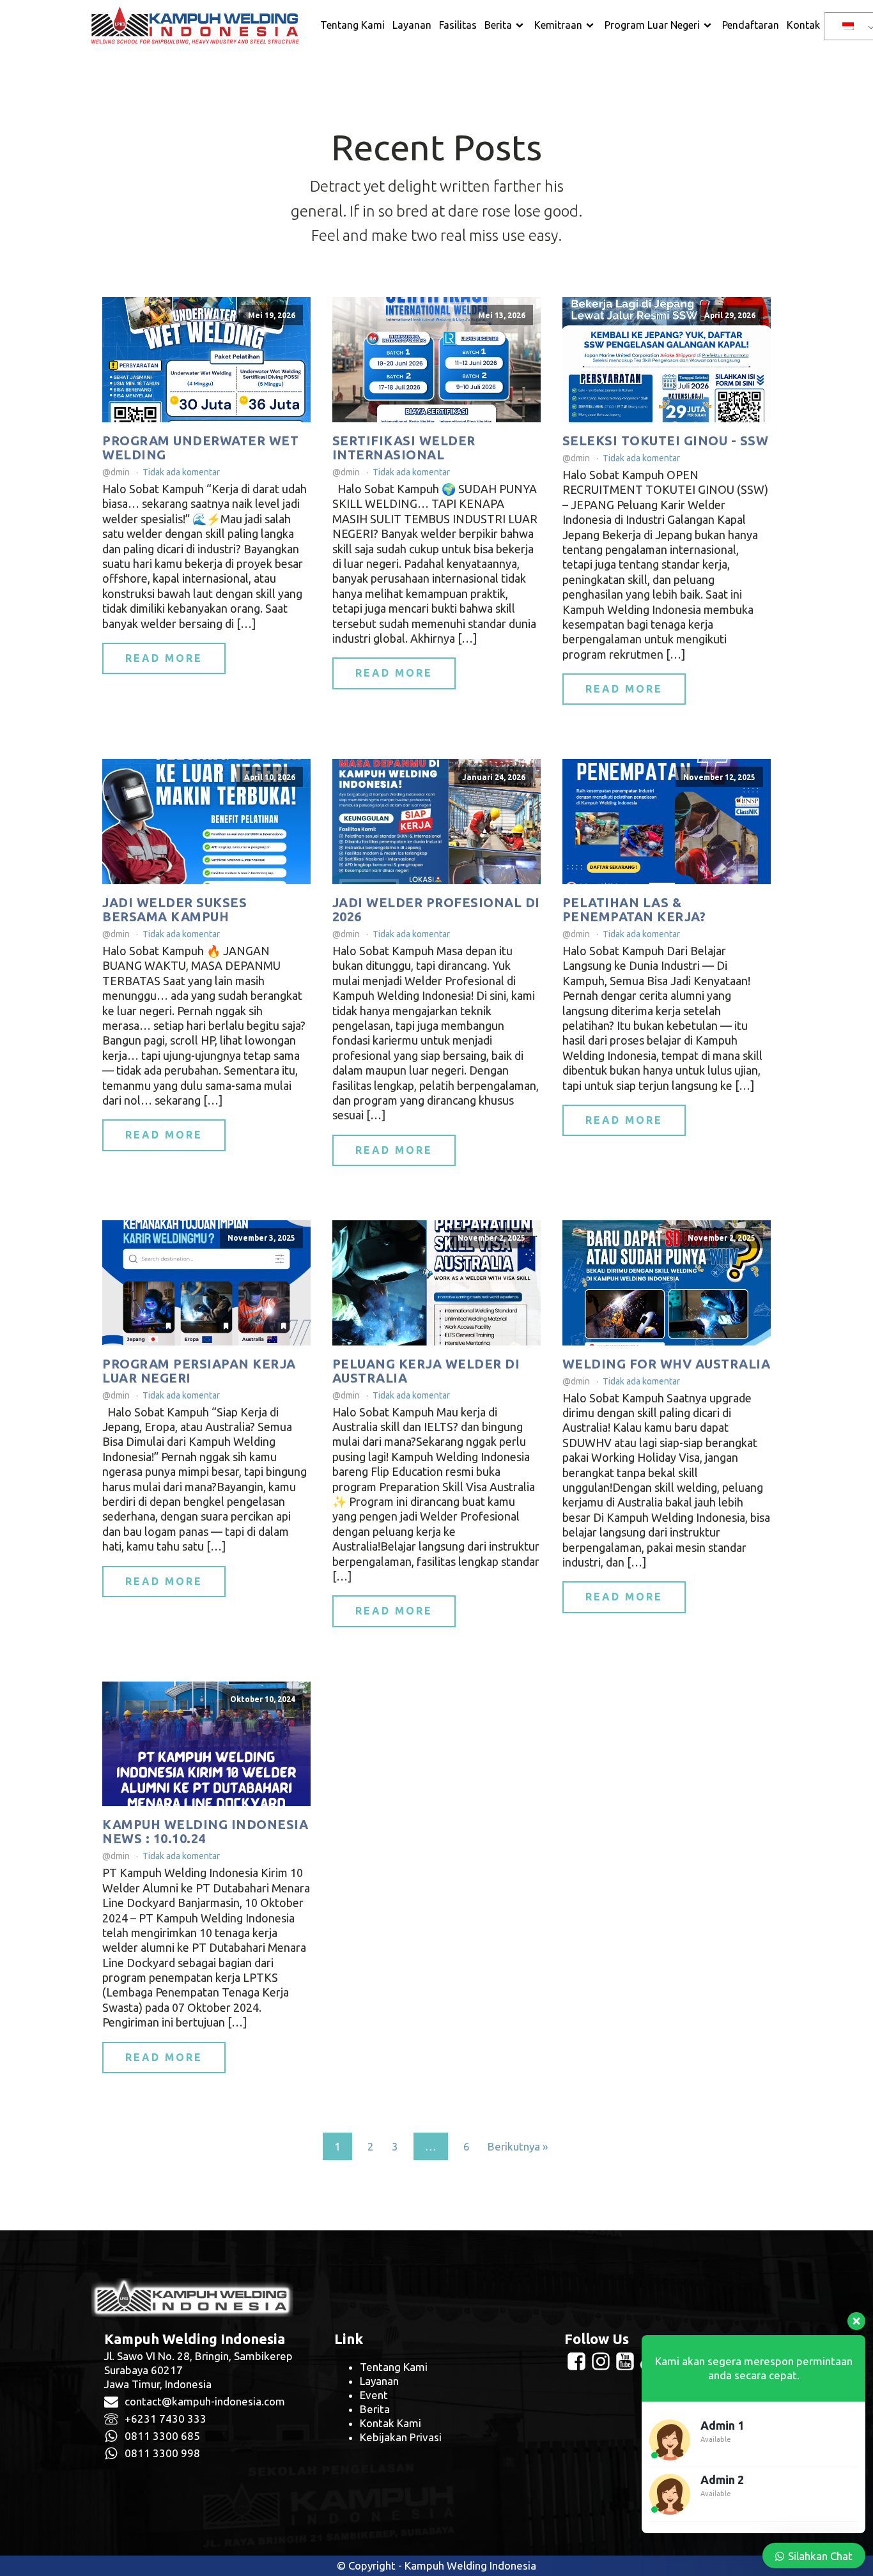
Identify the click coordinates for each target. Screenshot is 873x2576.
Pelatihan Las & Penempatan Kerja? (634, 910)
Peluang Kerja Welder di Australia (426, 1371)
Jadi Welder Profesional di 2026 (436, 910)
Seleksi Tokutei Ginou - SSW (666, 441)
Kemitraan (558, 25)
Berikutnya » (518, 2146)
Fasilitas (458, 25)
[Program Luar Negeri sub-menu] (710, 26)
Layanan (412, 25)
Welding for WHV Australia (667, 1364)
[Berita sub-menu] (522, 26)
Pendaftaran (751, 25)
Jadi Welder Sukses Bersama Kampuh (174, 910)
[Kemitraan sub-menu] (592, 26)
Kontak (803, 25)
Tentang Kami (352, 25)
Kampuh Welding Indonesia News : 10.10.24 (205, 1832)
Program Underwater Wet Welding (200, 448)
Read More (164, 658)
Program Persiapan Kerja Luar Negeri (199, 1371)
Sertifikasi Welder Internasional (404, 448)
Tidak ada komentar (181, 472)
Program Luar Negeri (652, 25)
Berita (498, 25)
